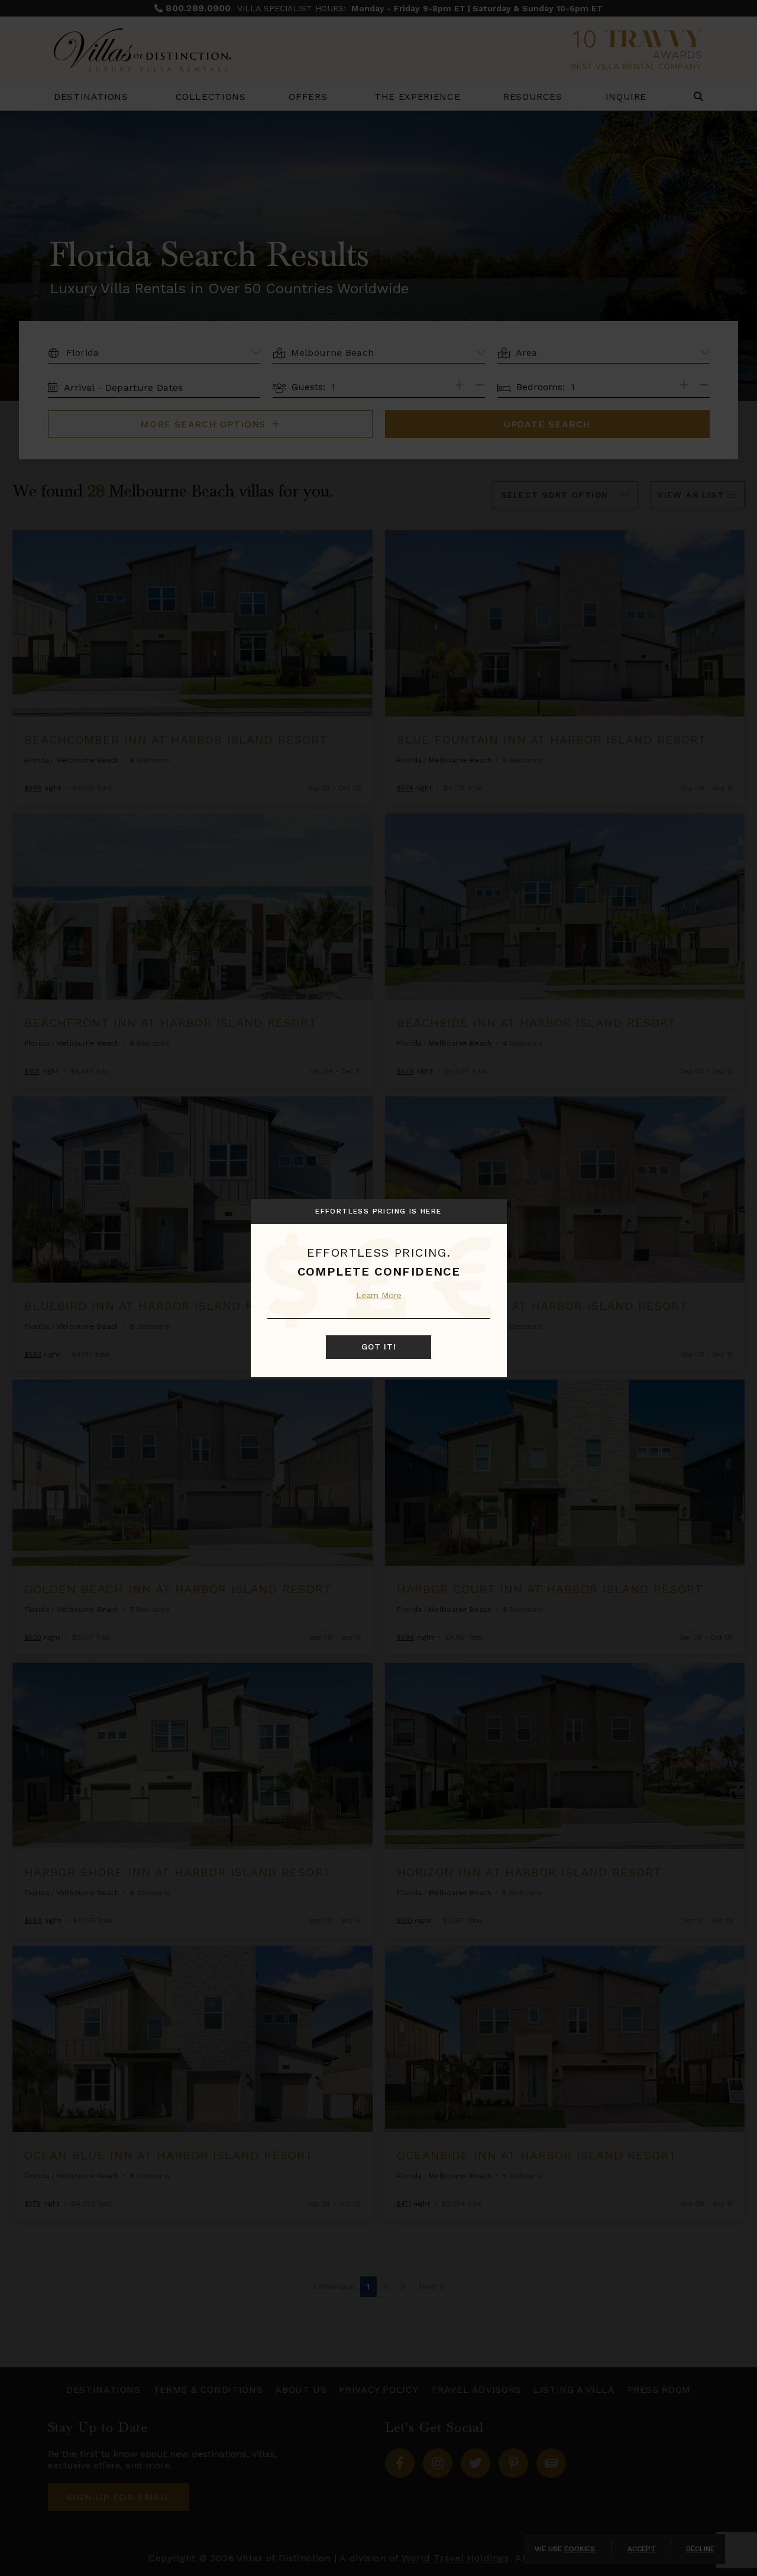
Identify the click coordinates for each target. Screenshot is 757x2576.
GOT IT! (379, 1347)
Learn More (379, 1295)
